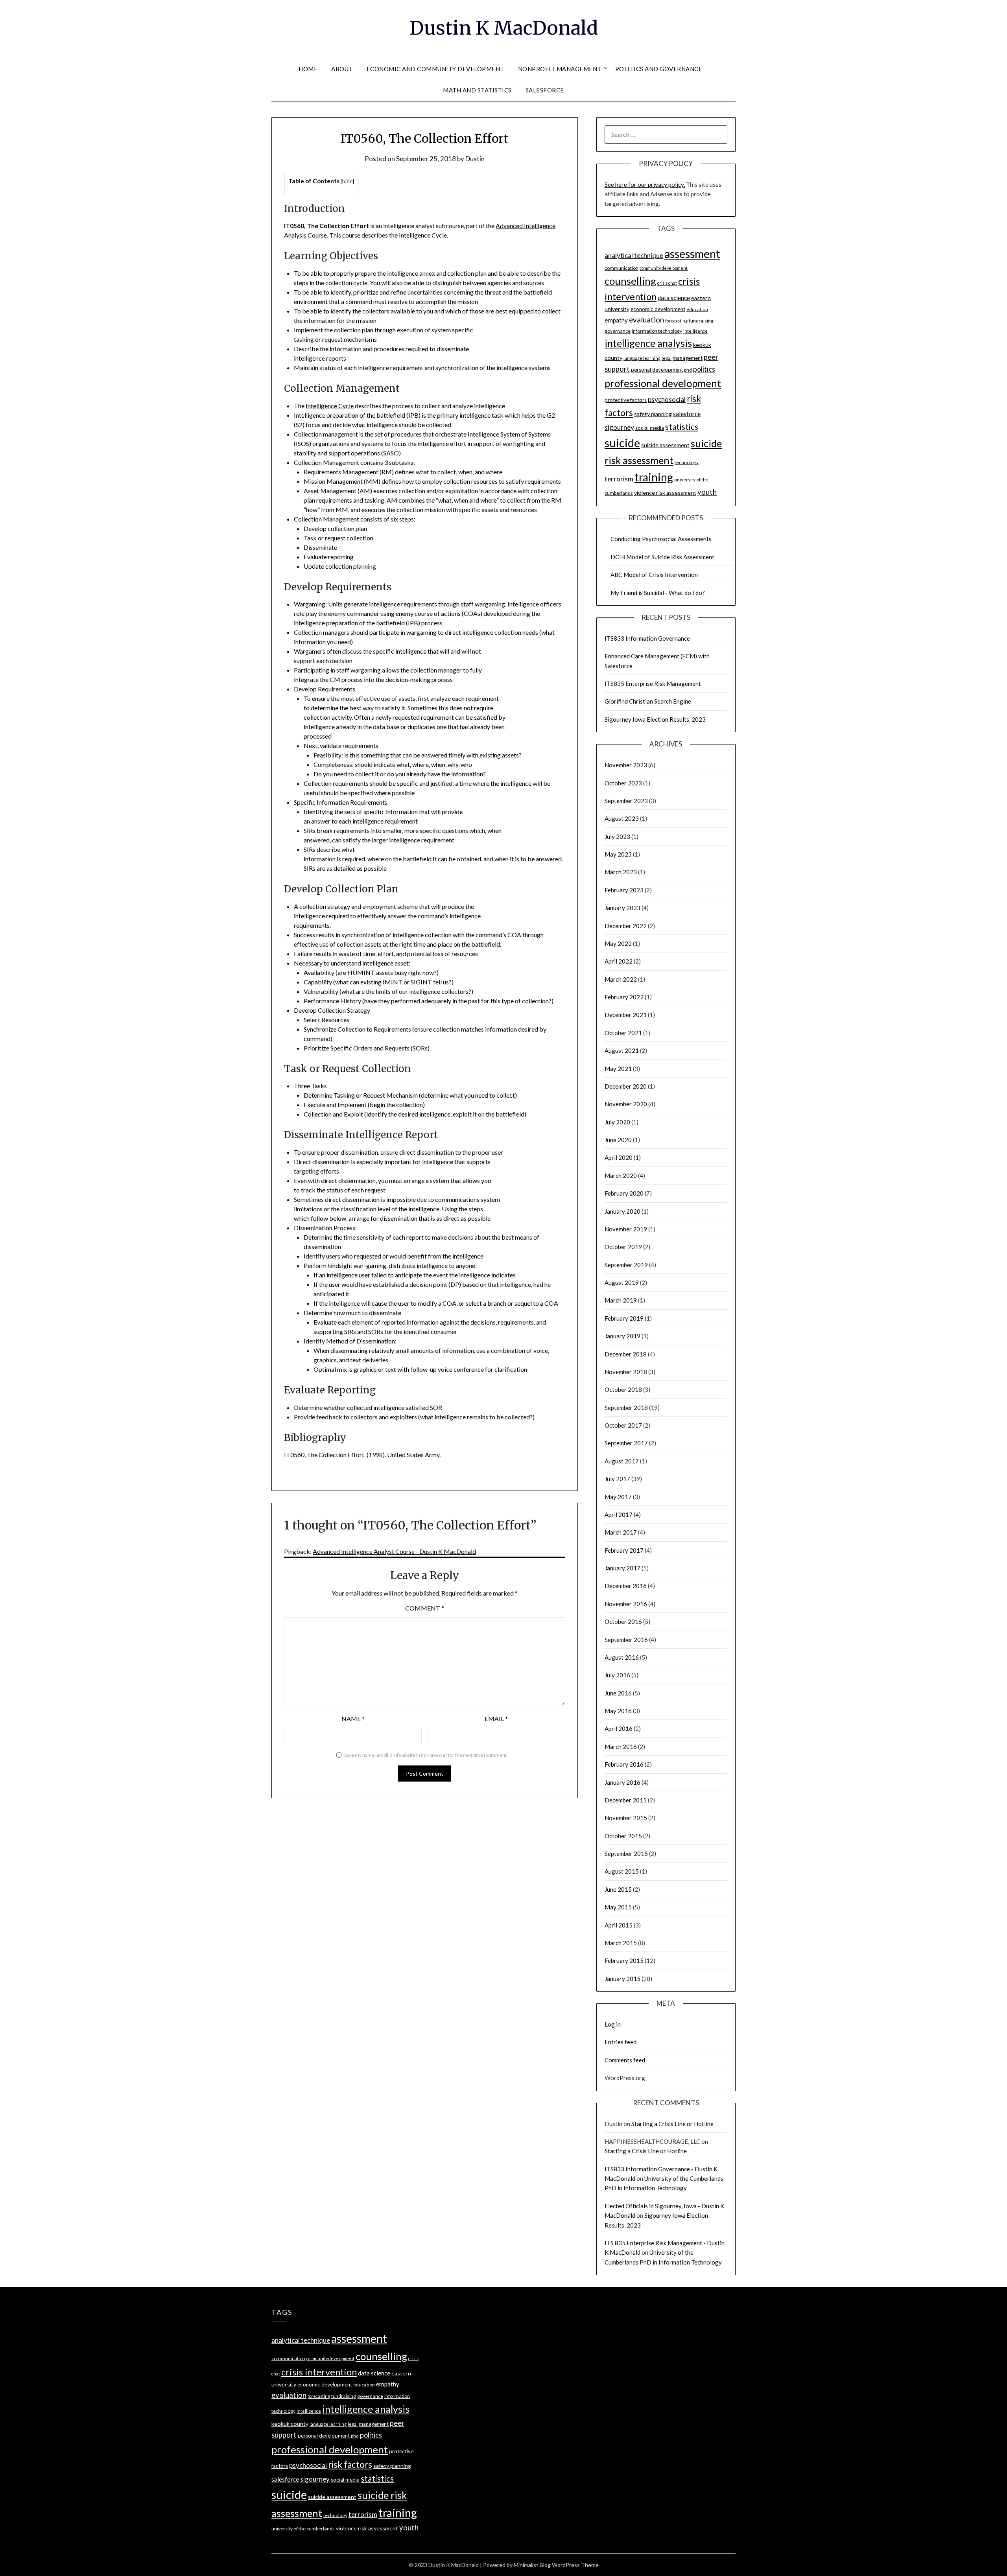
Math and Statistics (477, 90)
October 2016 (623, 1622)
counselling (630, 281)
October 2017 (623, 1425)
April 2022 (619, 961)
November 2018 (626, 1372)
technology (687, 462)
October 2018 (623, 1389)
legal (667, 358)
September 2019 (626, 1265)
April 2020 (619, 1157)
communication (622, 268)
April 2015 (619, 1925)
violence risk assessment (665, 493)
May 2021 (618, 1069)
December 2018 (626, 1354)
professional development (663, 383)
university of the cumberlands (303, 2529)
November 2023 (626, 765)
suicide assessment (665, 445)
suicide (622, 443)
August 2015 (622, 1871)
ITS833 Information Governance (647, 638)
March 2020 (621, 1176)
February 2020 (624, 1193)
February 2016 (624, 1764)
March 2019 (621, 1300)
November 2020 (626, 1104)
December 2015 (626, 1800)
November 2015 (626, 1818)
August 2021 (622, 1050)
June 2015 (618, 1889)
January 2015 (622, 1979)
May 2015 (618, 1907)
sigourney (619, 427)
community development (664, 268)
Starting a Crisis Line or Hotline (672, 2124)
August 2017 (622, 1461)
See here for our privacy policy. (645, 184)
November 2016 (626, 1604)
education (697, 309)
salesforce (687, 414)
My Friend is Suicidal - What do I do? (658, 593)
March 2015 (621, 1943)
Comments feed (625, 2060)
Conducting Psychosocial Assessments (661, 539)
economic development (658, 309)
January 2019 (622, 1336)
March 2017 (621, 1532)
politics (704, 369)
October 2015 (623, 1836)
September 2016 (626, 1640)
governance (618, 331)
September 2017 (626, 1443)
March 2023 (621, 872)
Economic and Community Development (435, 69)
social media (650, 428)
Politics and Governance (659, 69)
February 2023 (624, 890)
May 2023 (618, 854)
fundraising (701, 321)
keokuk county (290, 2424)
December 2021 (626, 1015)
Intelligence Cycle (330, 406)
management (688, 358)
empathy (616, 320)
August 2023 (622, 818)
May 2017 (618, 1497)
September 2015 (626, 1854)
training (654, 477)
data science (674, 298)
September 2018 (626, 1408)
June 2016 (618, 1693)
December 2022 (626, 926)
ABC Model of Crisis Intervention (654, 575)
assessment (692, 254)
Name (353, 1718)
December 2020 (626, 1086)
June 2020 (618, 1140)
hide (347, 181)
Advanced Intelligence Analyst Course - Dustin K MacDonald (394, 1551)
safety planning (653, 414)
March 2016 (621, 1747)
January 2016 (622, 1782)
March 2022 (621, 979)
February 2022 (624, 997)
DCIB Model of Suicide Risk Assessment (662, 557)
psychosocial (667, 399)
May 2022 (618, 943)
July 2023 (617, 837)
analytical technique (634, 255)
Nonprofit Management (560, 69)
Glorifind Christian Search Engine (648, 701)
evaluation (646, 320)
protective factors (626, 400)
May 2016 (618, 1711)
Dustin (475, 159)
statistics (682, 427)
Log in (613, 2024)
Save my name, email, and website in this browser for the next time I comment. (426, 1755)
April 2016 (619, 1728)
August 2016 (622, 1657)
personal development (657, 370)
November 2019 (626, 1229)
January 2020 (622, 1211)
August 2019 (622, 1282)
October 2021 (623, 1033)
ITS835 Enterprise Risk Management (653, 684)
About (342, 69)
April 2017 (619, 1515)
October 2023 (623, 783)
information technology (657, 331)
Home (308, 69)
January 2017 (622, 1568)
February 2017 (624, 1550)
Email (496, 1718)
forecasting (676, 321)
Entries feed (621, 2042)
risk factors (350, 2465)
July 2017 (617, 1479)
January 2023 (622, 908)
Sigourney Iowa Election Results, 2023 (655, 719)
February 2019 (624, 1318)
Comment (425, 1608)
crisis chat (667, 283)
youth (707, 492)
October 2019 (623, 1247)
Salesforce (545, 90)
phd (688, 370)
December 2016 (626, 1586)
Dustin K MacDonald (504, 28)
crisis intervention (319, 2372)
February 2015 (624, 1961)
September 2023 (626, 801)
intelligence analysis (648, 343)
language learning (642, 358)
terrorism (619, 479)
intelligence (695, 331)
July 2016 (617, 1675)
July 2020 (617, 1122)
